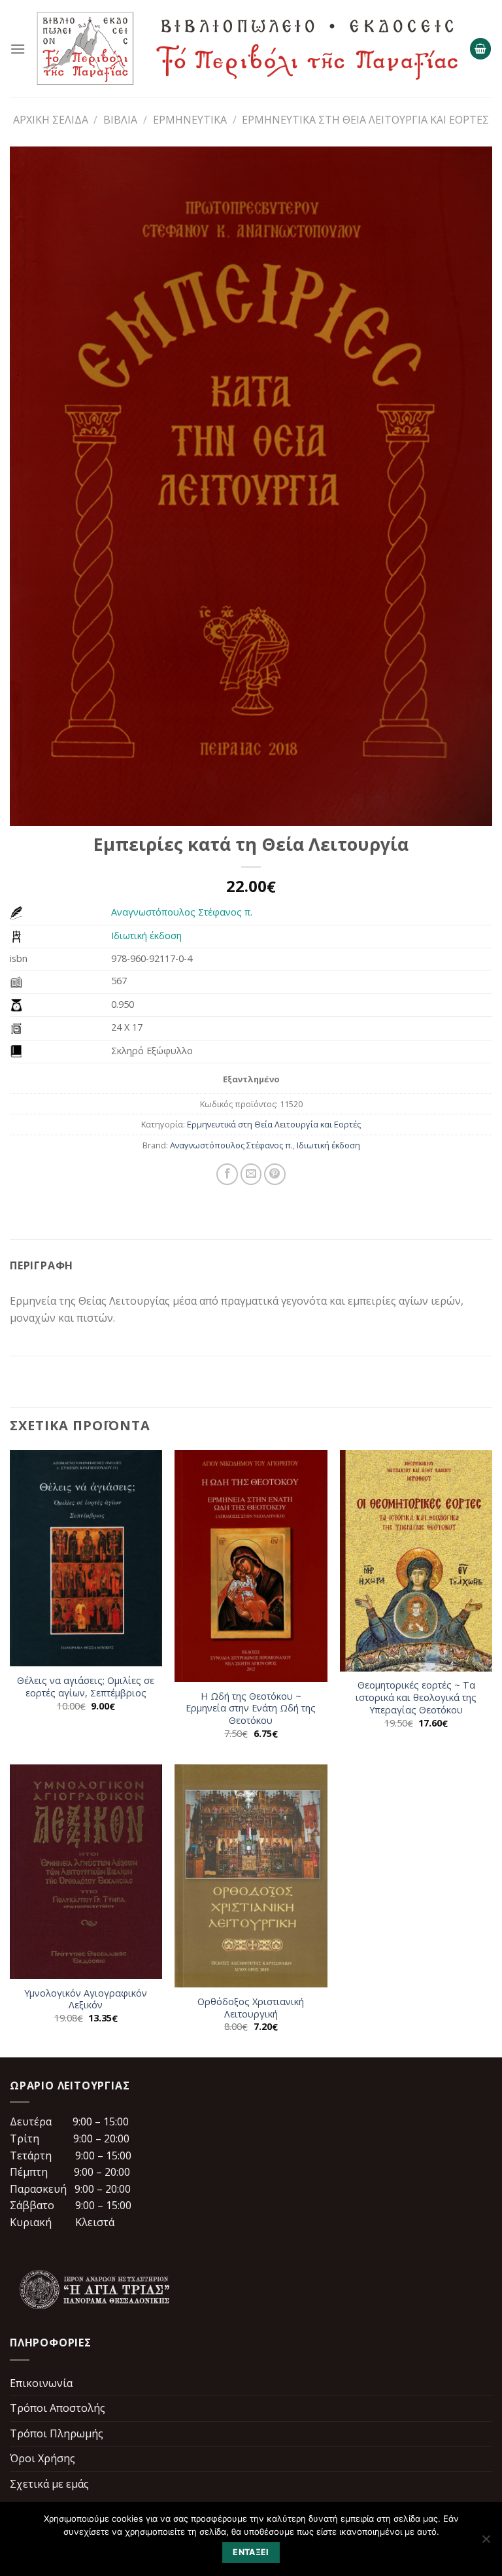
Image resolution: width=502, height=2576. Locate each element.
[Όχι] (486, 2543)
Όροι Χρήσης (42, 2458)
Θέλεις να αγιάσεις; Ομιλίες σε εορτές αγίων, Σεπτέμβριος (86, 1687)
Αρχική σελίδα (51, 120)
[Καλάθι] (480, 49)
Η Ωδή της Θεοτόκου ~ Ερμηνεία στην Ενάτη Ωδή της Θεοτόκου (251, 1709)
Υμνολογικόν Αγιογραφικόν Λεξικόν (86, 2000)
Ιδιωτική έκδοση (146, 936)
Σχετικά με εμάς (49, 2484)
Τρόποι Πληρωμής (57, 2433)
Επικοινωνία (41, 2383)
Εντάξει (251, 2552)
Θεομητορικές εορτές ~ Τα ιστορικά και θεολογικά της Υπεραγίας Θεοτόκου (416, 1697)
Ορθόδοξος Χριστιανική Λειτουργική (251, 2008)
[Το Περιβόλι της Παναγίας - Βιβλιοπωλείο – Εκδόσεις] (247, 49)
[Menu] (18, 49)
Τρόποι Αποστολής (58, 2408)
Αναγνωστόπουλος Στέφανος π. (182, 912)
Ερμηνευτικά (190, 120)
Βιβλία (120, 120)
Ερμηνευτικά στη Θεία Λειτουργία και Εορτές (365, 120)
